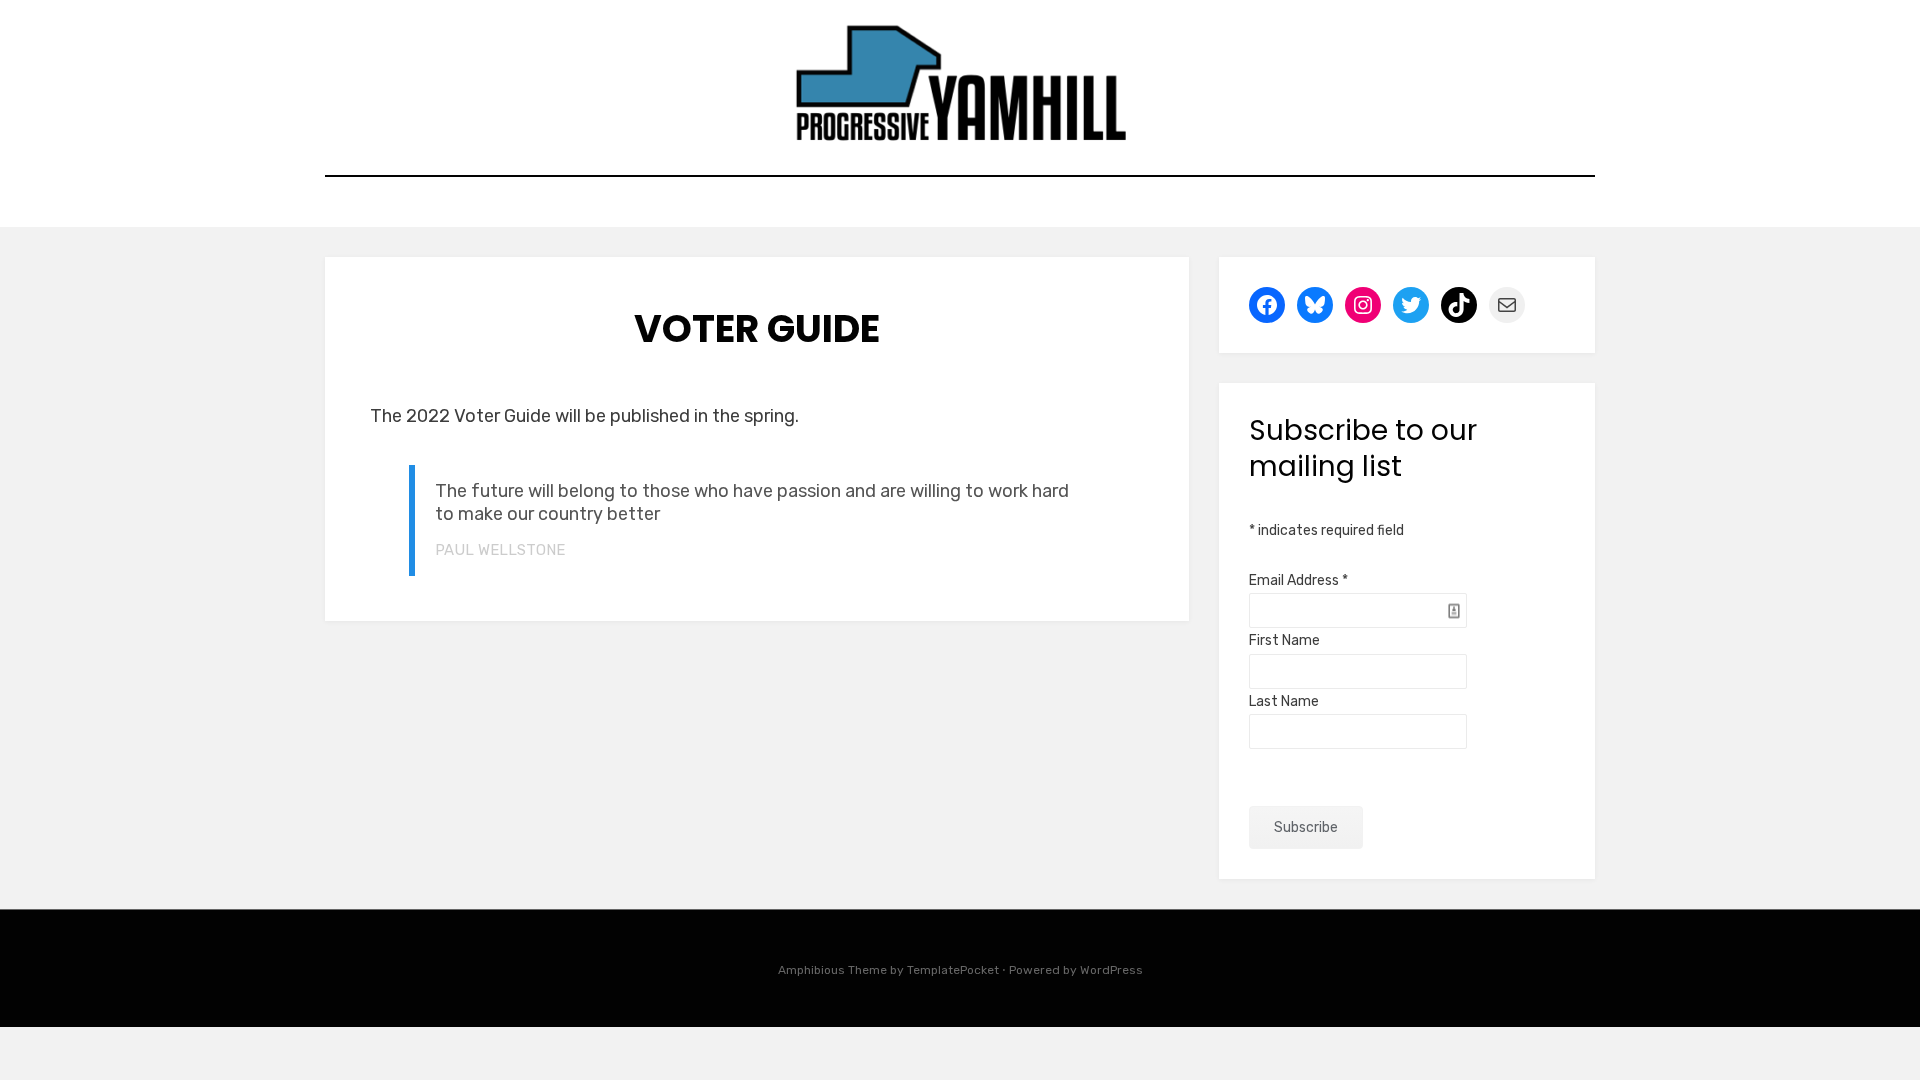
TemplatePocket (953, 970)
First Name (1284, 640)
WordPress (1111, 970)
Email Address (1298, 580)
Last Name (1284, 701)
